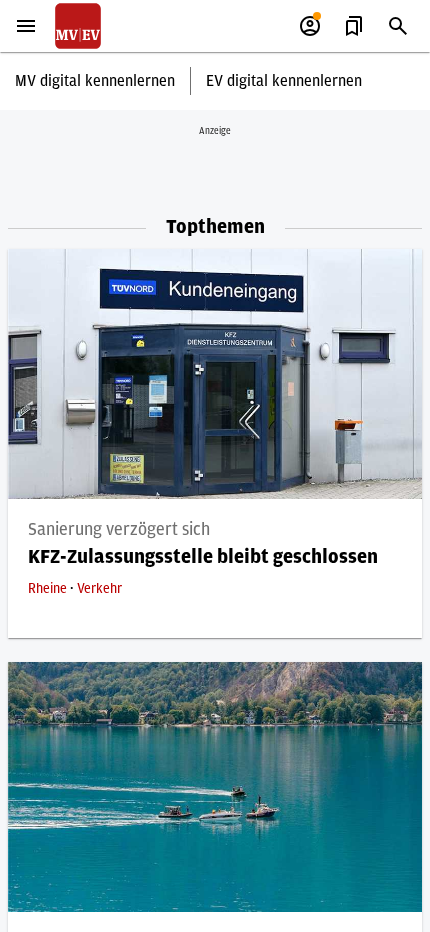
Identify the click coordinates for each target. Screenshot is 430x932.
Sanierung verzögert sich (119, 530)
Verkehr (99, 589)
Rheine (49, 589)
